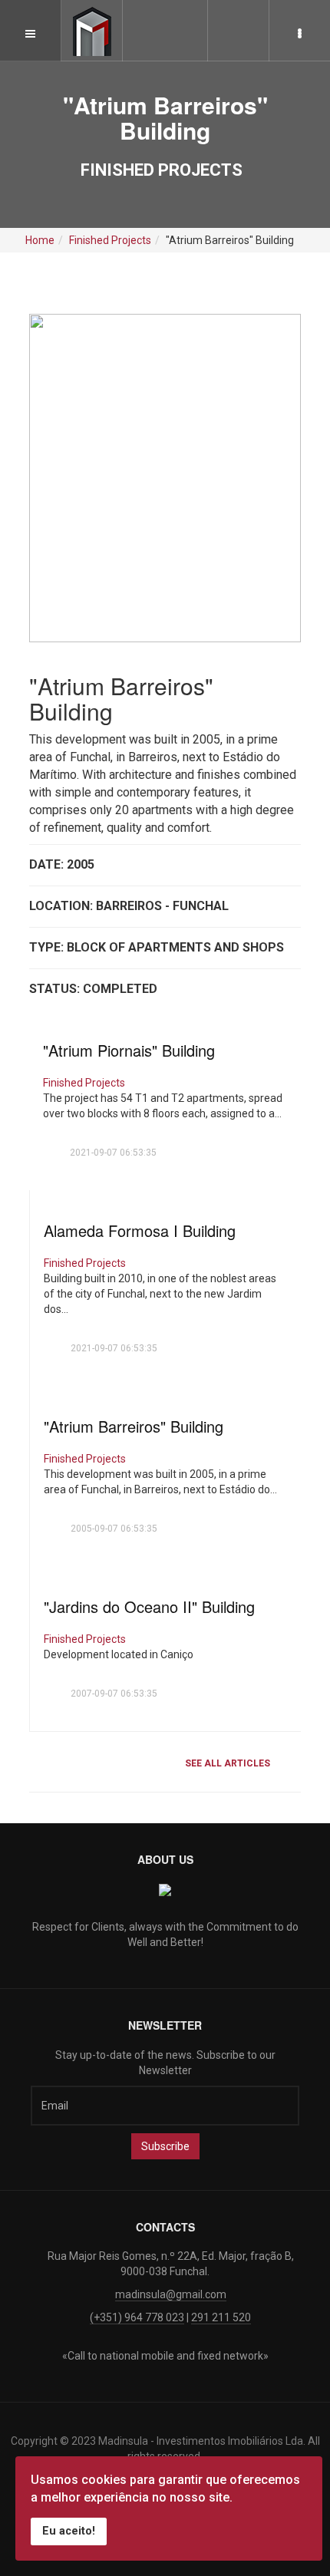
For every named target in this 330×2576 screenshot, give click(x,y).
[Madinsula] (92, 31)
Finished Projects (84, 1083)
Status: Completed (93, 989)
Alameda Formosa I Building (140, 1230)
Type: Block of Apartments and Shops (157, 947)
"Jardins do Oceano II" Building (149, 1606)
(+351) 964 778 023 (137, 2317)
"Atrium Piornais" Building (129, 1050)
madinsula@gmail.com (171, 2294)
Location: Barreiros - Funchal (129, 906)
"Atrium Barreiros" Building (134, 1426)
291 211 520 (221, 2317)
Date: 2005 (62, 864)
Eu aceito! (69, 2531)
